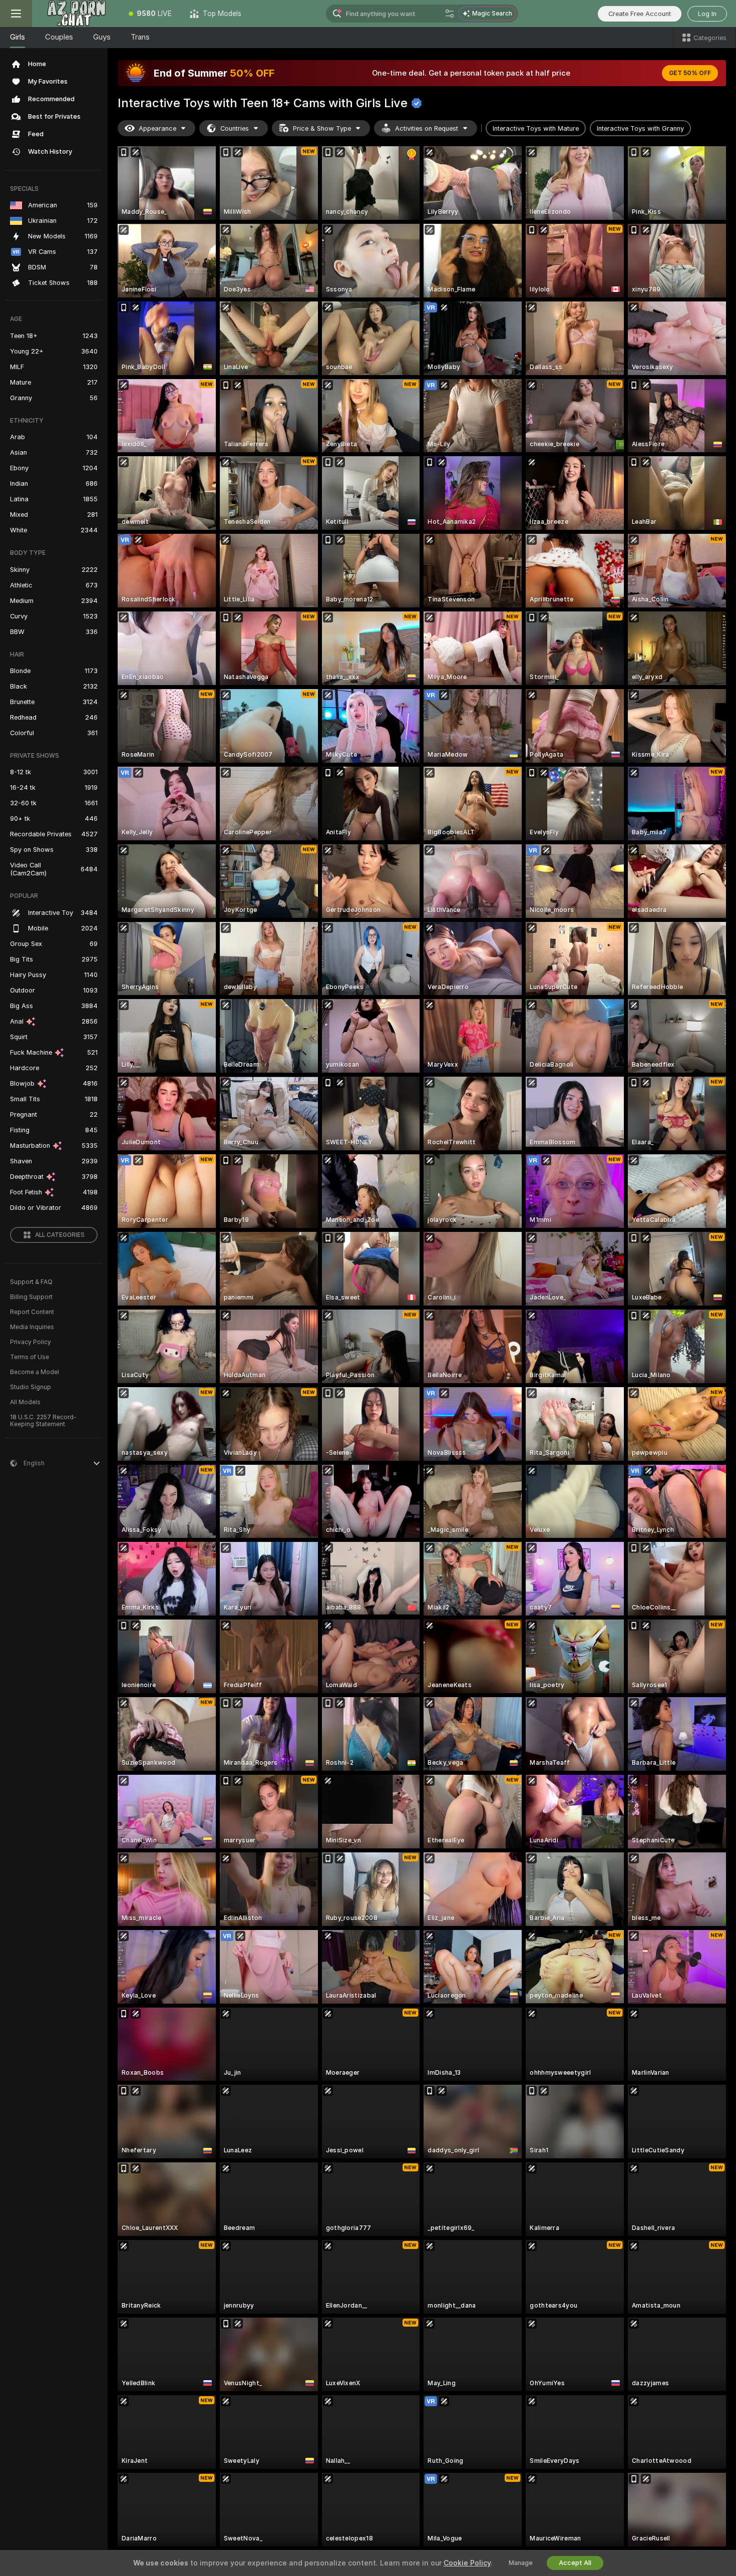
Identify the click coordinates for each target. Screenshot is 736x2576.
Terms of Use (30, 1357)
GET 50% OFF (690, 73)
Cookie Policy (467, 2563)
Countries (235, 128)
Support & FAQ (31, 1282)
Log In (707, 14)
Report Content (32, 1312)
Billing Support (31, 1297)
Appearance (157, 128)
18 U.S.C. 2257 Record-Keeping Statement (43, 1421)
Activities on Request (427, 128)
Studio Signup (31, 1387)
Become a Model (35, 1372)
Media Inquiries (32, 1327)
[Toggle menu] (16, 14)
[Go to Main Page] (76, 14)
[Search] (450, 14)
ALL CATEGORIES (60, 1235)
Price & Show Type (322, 128)
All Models (25, 1402)
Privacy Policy (31, 1342)
